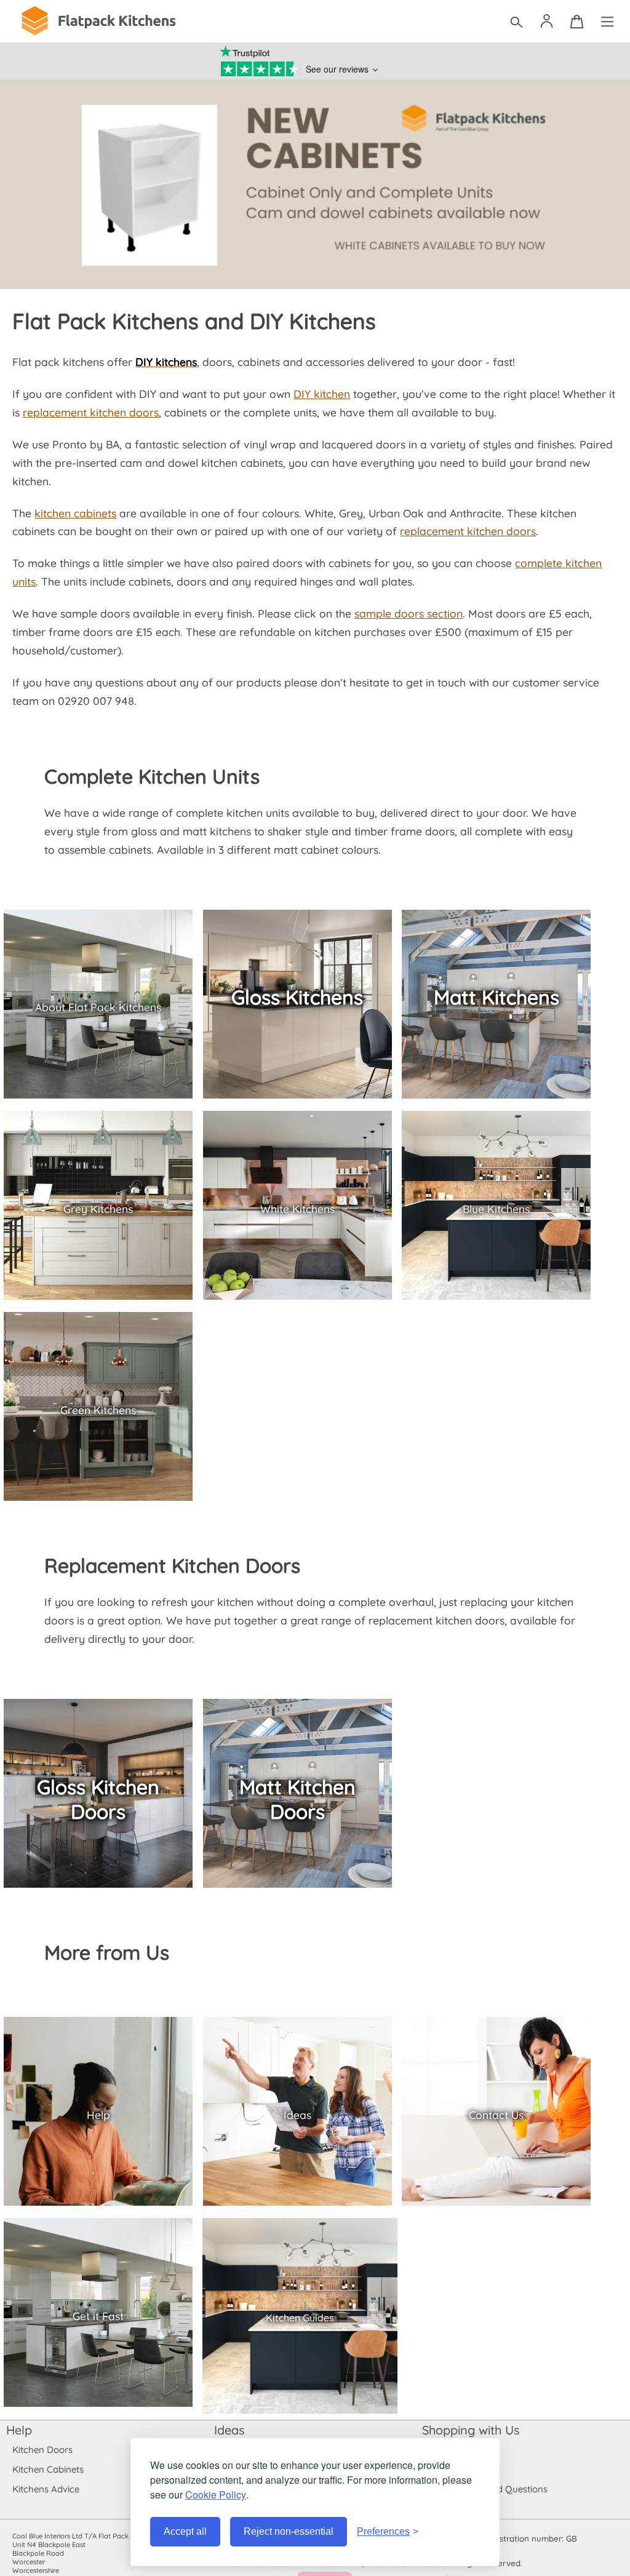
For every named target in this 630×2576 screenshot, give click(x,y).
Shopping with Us (471, 2430)
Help (19, 2430)
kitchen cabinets (75, 513)
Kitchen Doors (42, 2450)
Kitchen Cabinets (48, 2469)
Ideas (229, 2430)
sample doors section (409, 613)
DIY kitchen (322, 394)
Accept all (185, 2531)
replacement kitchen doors (91, 412)
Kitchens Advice (46, 2489)
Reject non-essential (289, 2531)
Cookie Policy (216, 2495)
